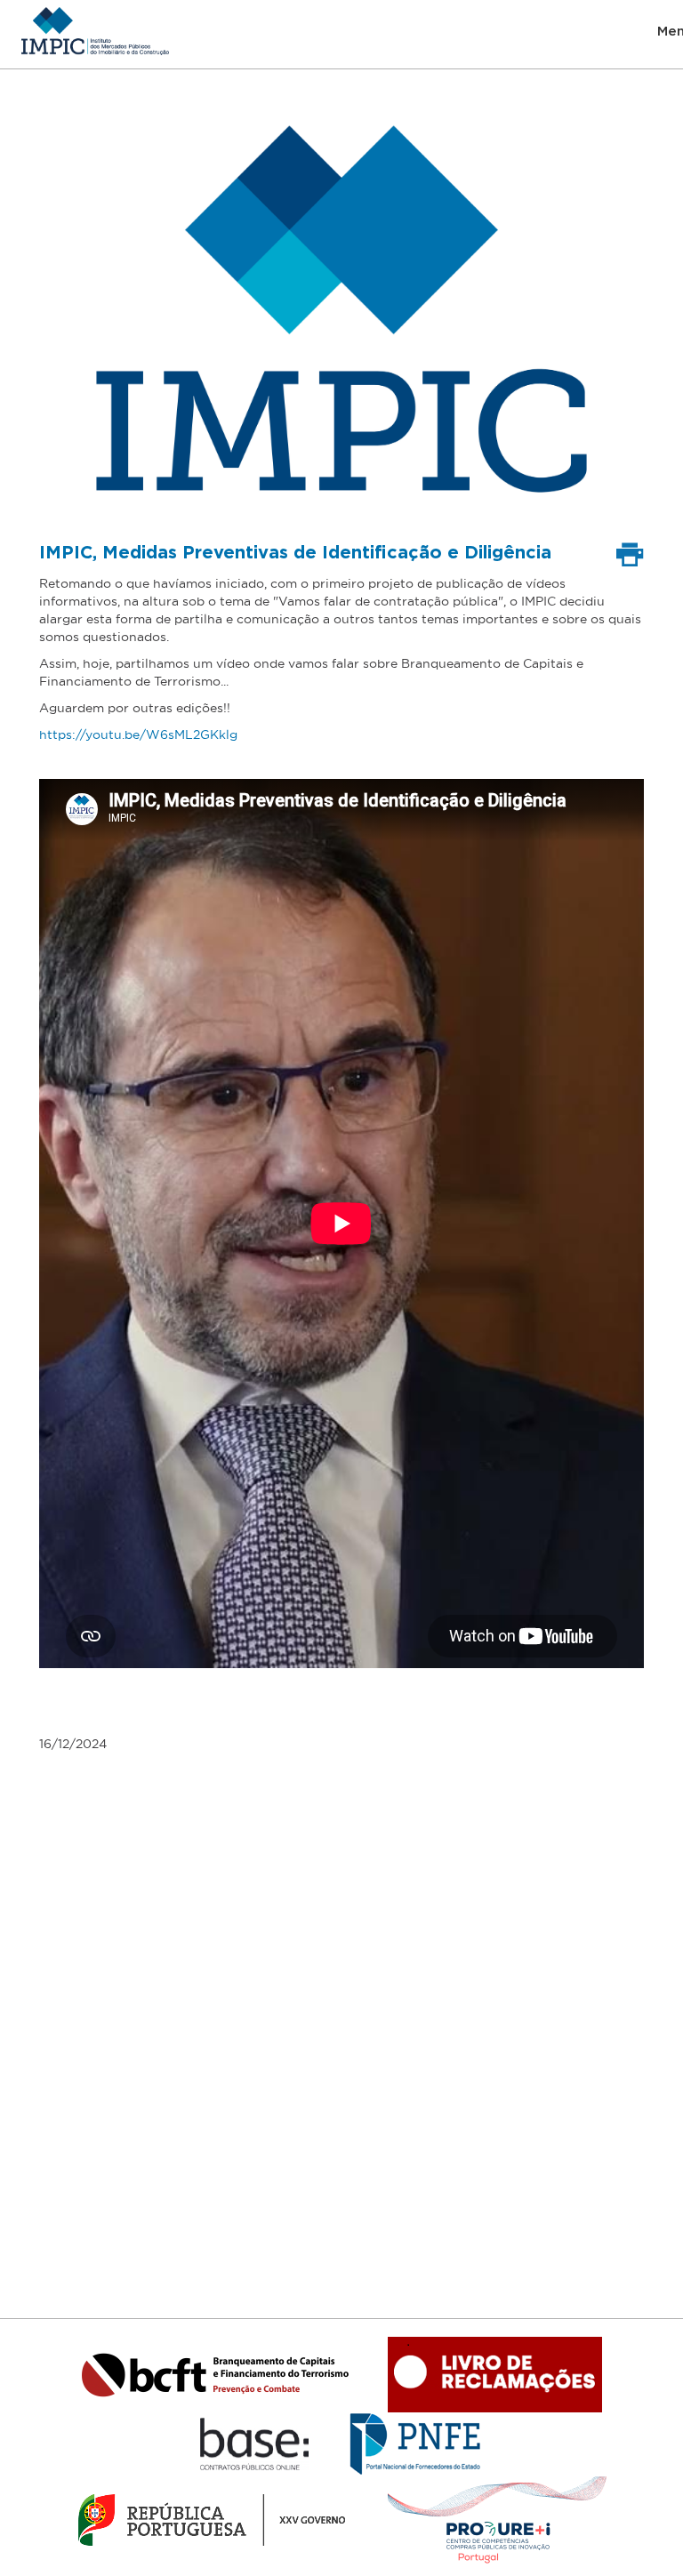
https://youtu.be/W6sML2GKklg (138, 734)
